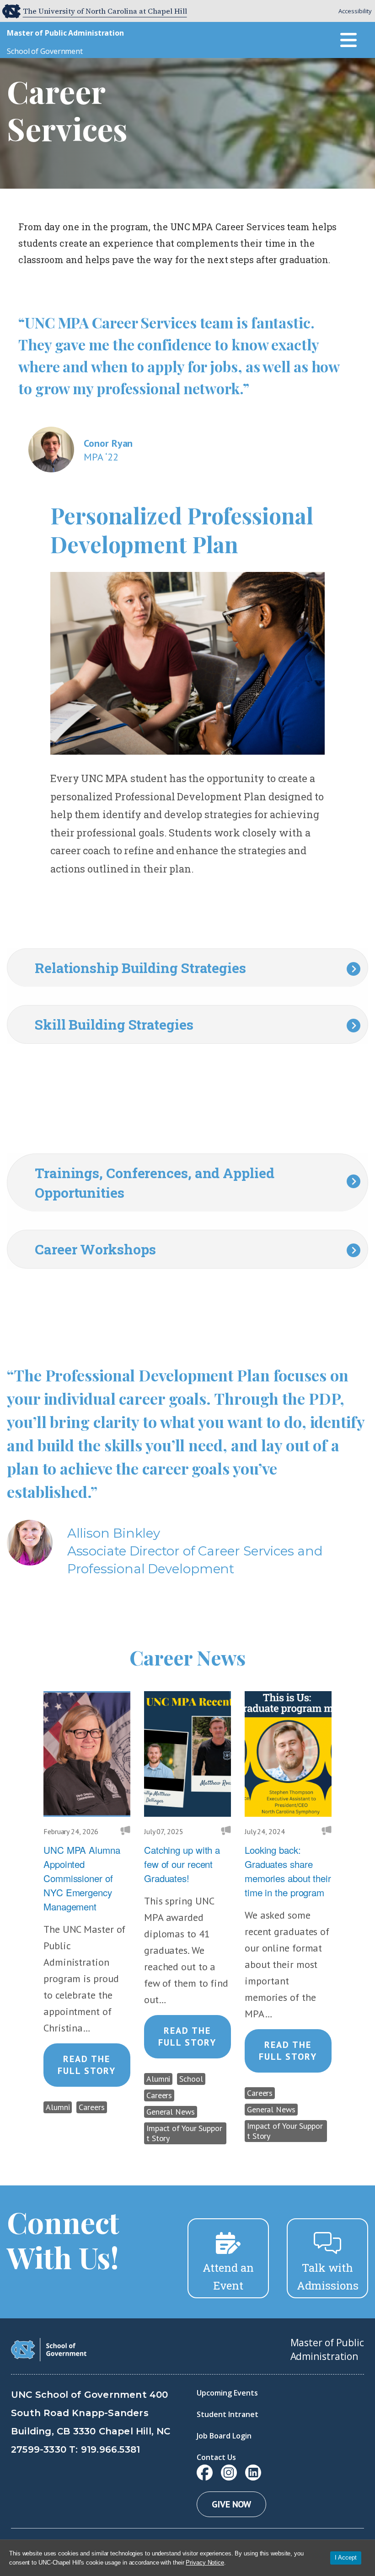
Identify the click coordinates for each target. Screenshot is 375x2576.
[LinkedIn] (253, 2473)
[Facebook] (205, 2473)
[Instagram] (229, 2473)
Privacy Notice (205, 2563)
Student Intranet (228, 2414)
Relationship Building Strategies (140, 968)
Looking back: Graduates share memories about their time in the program (288, 1871)
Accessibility (355, 11)
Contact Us (216, 2457)
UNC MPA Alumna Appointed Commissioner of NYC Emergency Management (82, 1878)
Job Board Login (224, 2436)
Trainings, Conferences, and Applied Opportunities (155, 1183)
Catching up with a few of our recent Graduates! (182, 1864)
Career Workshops (95, 1249)
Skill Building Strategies (114, 1024)
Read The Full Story (87, 2065)
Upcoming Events (227, 2393)
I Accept (346, 2557)
